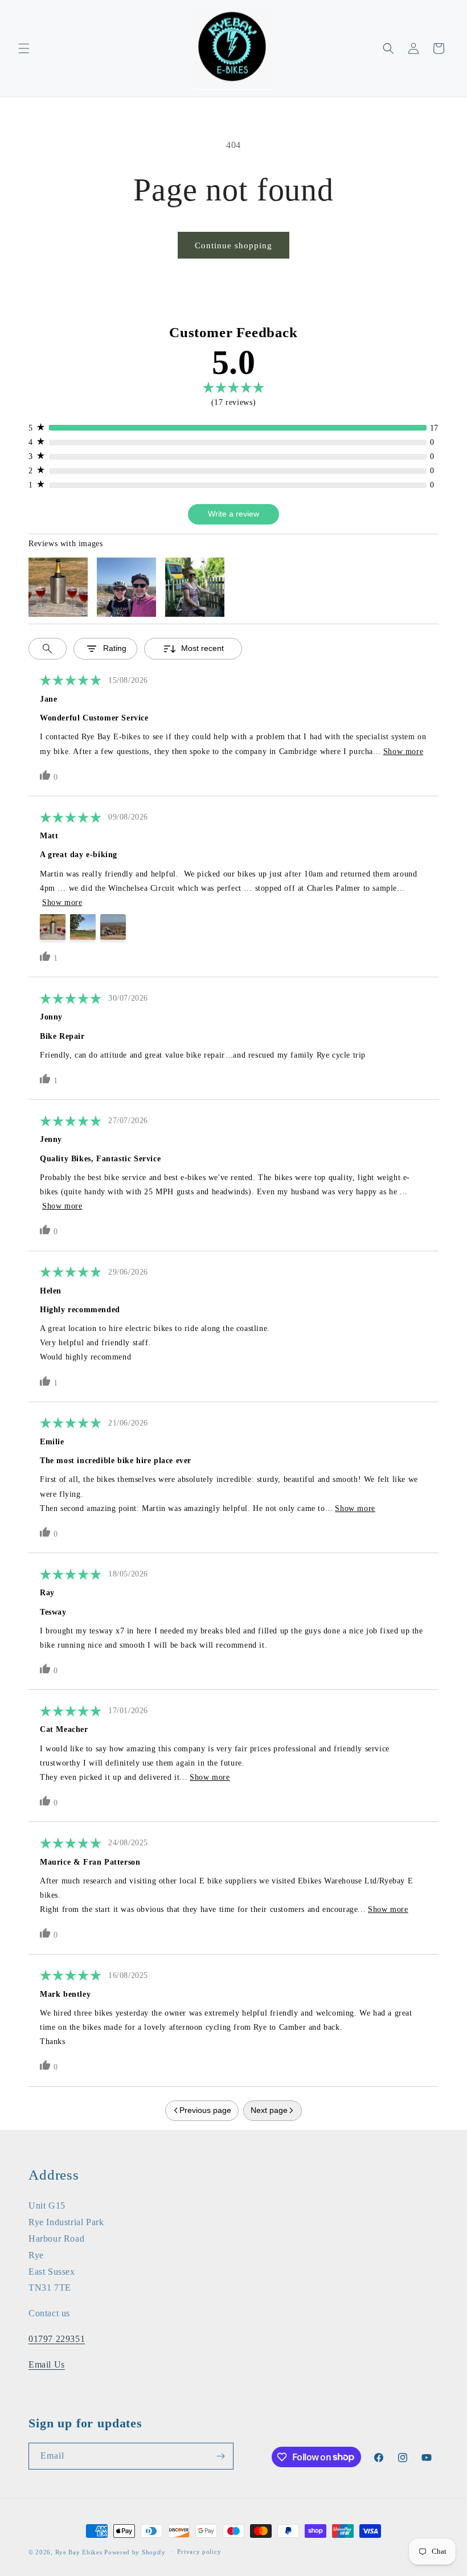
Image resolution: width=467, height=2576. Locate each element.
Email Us (47, 2364)
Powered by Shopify (135, 2552)
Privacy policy (199, 2552)
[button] (24, 48)
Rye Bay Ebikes (79, 2552)
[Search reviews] (48, 649)
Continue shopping (233, 245)
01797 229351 (57, 2339)
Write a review (233, 514)
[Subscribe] (220, 2456)
